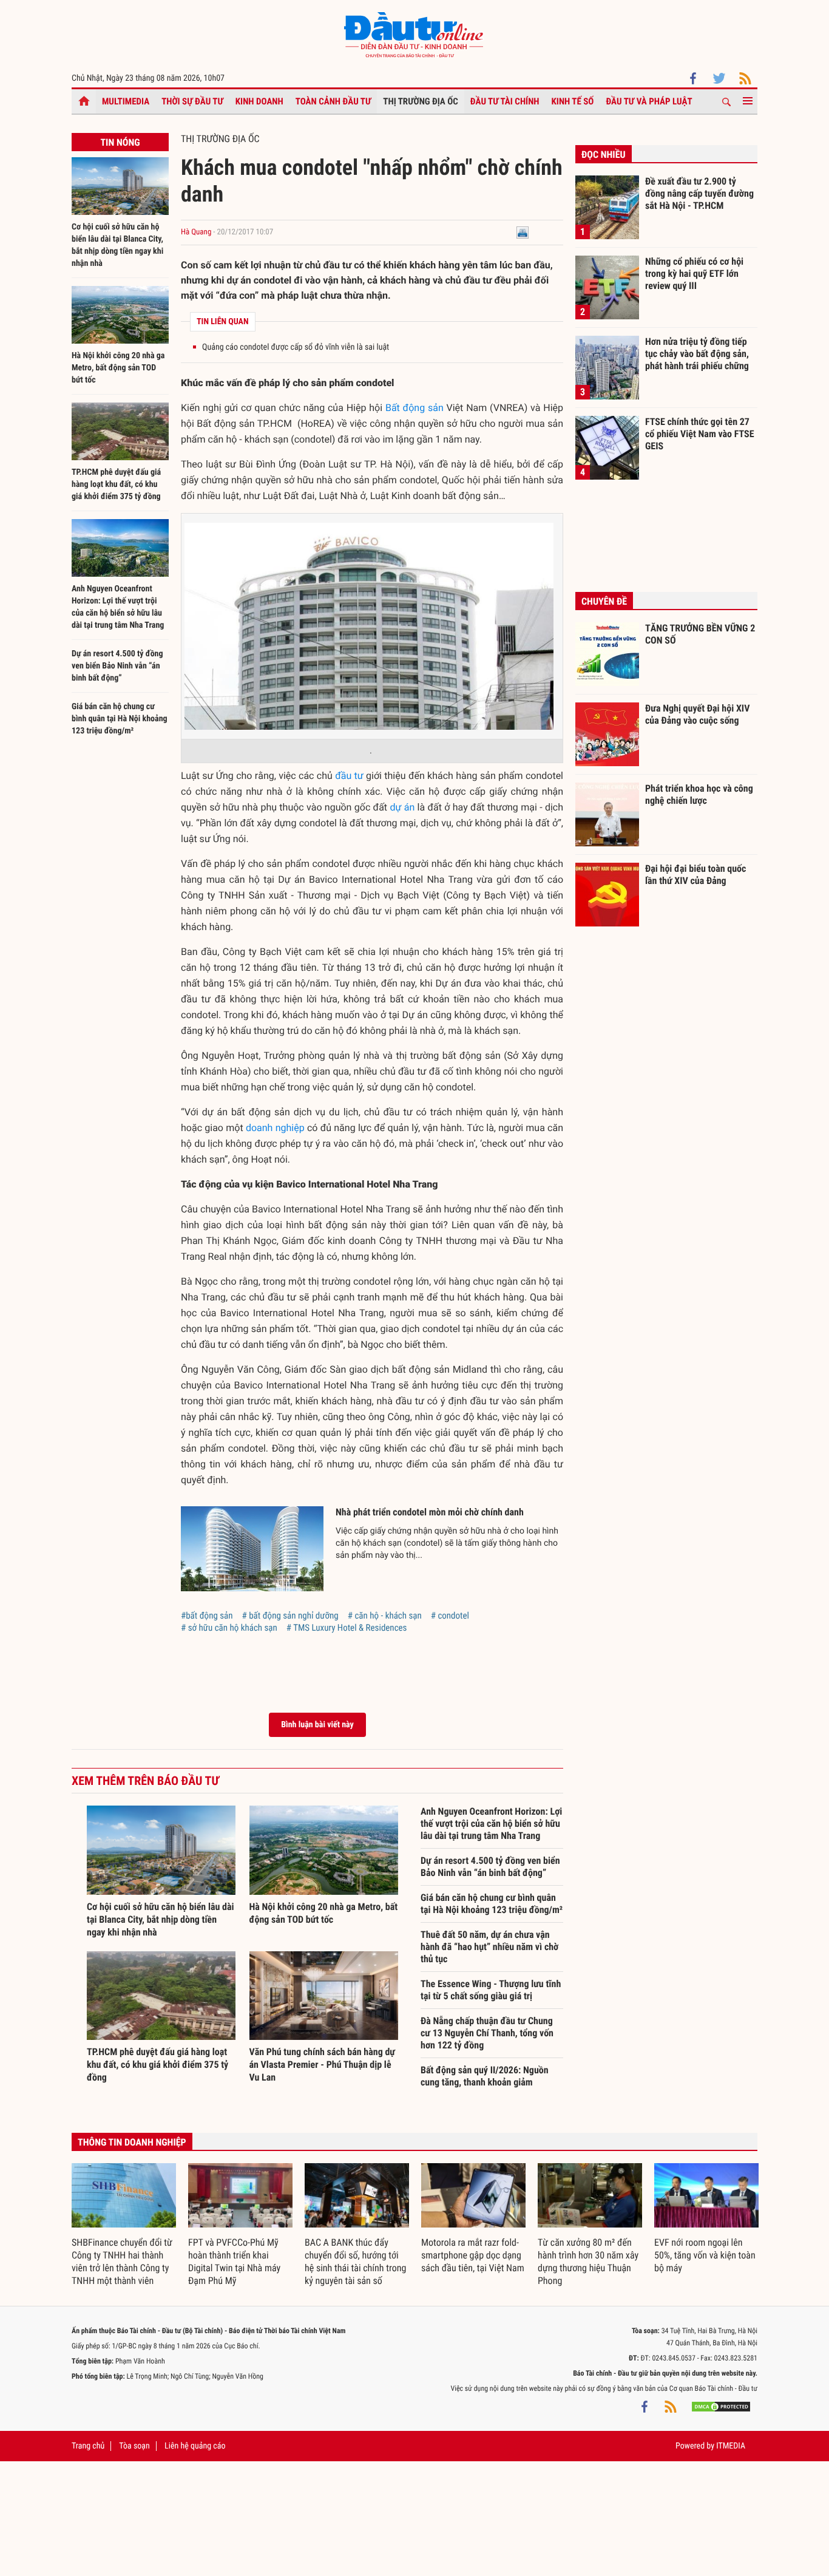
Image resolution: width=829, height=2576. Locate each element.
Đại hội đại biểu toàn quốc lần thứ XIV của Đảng (695, 875)
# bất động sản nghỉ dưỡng (290, 1616)
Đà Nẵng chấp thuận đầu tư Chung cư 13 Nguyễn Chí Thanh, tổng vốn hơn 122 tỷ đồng (487, 2033)
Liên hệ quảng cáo (195, 2446)
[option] (124, 2225)
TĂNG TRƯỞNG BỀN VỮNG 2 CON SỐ (700, 634)
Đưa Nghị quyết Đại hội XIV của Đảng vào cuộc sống (697, 714)
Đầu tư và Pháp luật (649, 101)
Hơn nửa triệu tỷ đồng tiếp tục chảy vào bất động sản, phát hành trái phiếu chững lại (697, 353)
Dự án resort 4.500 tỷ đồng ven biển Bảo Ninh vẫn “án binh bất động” (117, 666)
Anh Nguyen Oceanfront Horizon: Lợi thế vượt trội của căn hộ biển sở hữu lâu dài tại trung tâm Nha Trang (491, 1823)
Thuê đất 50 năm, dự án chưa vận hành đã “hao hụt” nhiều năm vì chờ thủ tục (489, 1947)
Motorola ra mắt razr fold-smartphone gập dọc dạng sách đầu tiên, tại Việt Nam (473, 2255)
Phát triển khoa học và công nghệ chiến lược (699, 794)
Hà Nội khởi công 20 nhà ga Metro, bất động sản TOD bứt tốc (118, 368)
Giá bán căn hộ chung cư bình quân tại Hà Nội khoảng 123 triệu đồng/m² (120, 719)
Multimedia (126, 101)
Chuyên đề (604, 601)
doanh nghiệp (275, 1128)
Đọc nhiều (604, 155)
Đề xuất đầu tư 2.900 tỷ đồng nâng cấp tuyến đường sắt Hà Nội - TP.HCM (699, 193)
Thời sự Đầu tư (192, 101)
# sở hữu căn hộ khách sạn (229, 1628)
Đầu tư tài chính (505, 101)
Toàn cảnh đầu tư (333, 101)
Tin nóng (120, 142)
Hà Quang (196, 232)
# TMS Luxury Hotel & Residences (347, 1628)
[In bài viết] (523, 232)
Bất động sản (414, 408)
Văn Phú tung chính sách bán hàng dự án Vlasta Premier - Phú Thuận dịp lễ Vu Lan (322, 2065)
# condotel (450, 1616)
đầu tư (349, 776)
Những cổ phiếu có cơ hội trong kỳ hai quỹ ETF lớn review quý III (694, 273)
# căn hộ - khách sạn (385, 1616)
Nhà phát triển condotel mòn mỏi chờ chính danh (430, 1512)
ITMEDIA (731, 2446)
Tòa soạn (134, 2446)
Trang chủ (88, 2446)
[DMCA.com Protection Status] (721, 2407)
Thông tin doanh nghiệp (132, 2142)
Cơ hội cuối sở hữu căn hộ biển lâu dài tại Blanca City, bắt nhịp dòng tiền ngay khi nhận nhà (161, 1919)
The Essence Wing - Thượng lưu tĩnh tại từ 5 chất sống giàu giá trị (491, 1990)
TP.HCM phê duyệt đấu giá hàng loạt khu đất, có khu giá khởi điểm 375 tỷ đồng (116, 484)
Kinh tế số (573, 101)
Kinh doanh (259, 101)
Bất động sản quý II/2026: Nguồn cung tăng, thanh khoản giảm (485, 2076)
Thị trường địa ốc (421, 101)
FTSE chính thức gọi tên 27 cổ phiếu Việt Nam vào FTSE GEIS (700, 433)
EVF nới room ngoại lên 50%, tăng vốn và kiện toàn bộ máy (705, 2255)
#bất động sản (207, 1616)
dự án (402, 807)
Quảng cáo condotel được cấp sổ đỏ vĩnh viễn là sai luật (296, 347)
